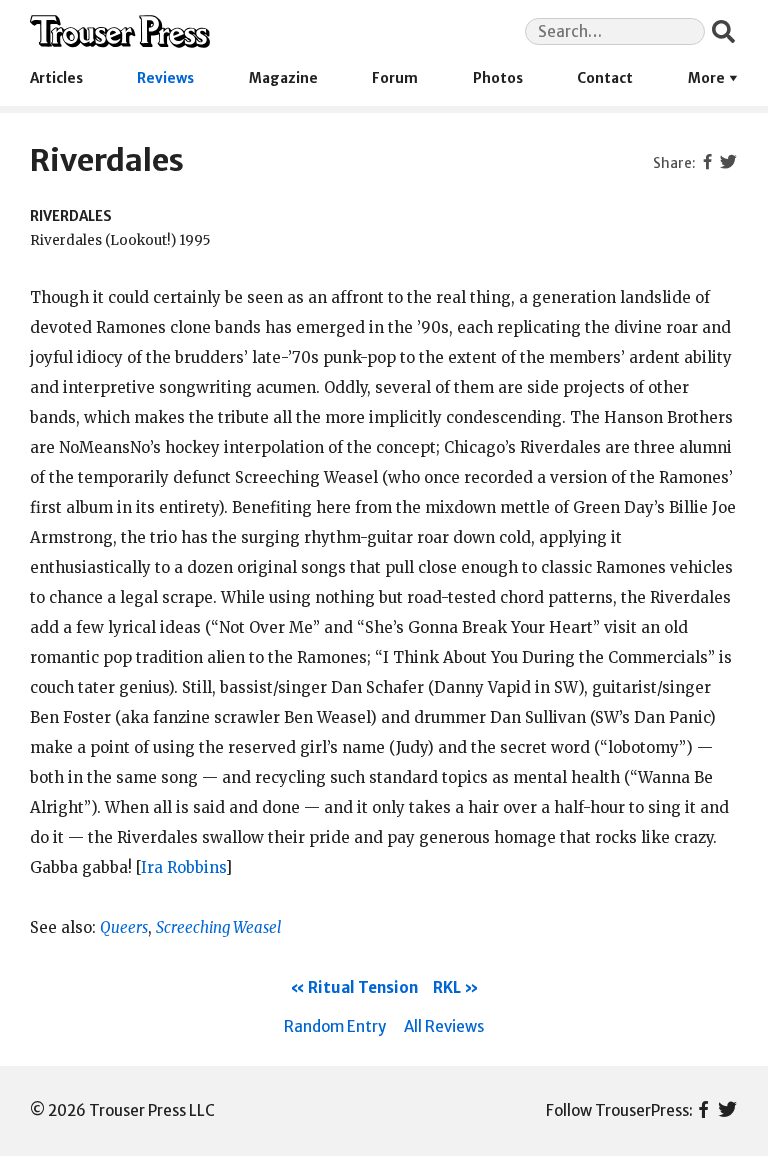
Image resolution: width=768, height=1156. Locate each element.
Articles (56, 78)
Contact (605, 78)
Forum (395, 78)
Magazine (283, 78)
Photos (498, 78)
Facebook (703, 1111)
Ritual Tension (363, 987)
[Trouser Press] (120, 31)
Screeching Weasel (218, 927)
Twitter (727, 1111)
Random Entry (335, 1026)
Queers (124, 927)
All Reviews (444, 1026)
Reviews (165, 78)
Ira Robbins (183, 867)
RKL (447, 987)
